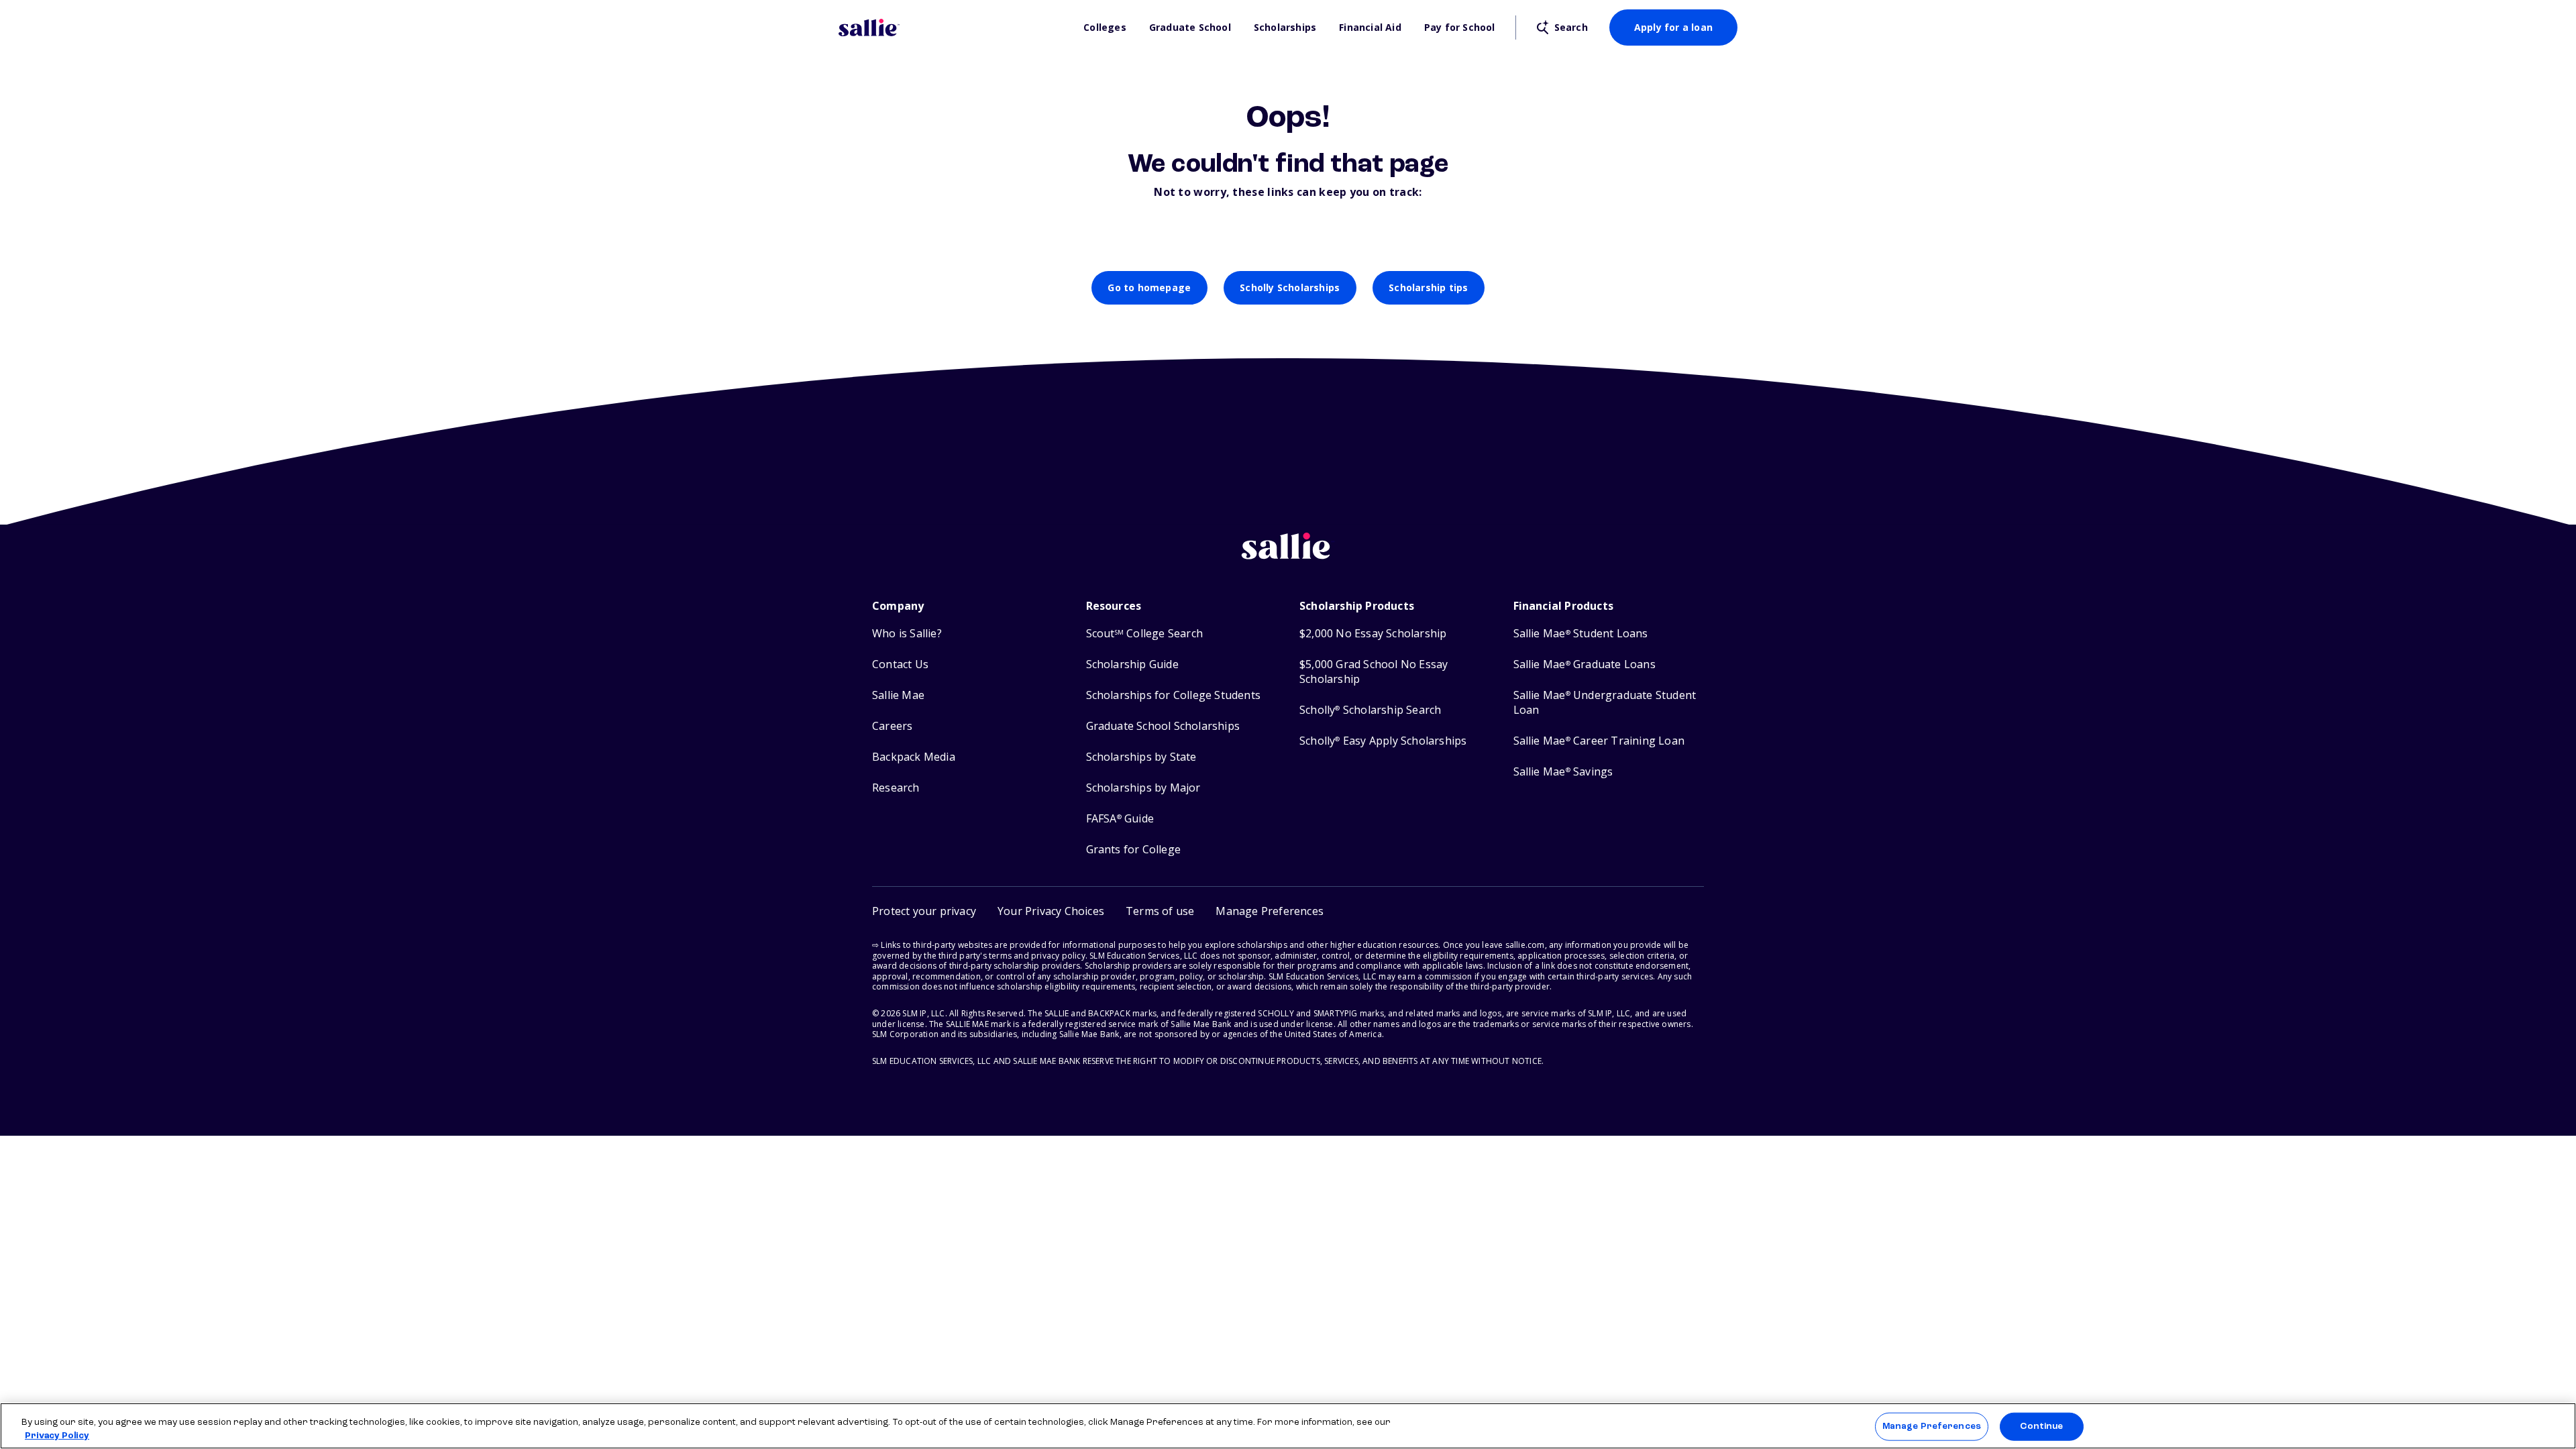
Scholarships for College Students (1174, 695)
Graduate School (1190, 28)
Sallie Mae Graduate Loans (1585, 664)
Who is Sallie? (907, 634)
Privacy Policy (57, 1435)
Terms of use (1160, 911)
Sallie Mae (898, 695)
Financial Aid (1370, 28)
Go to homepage (1149, 287)
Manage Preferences (1932, 1427)
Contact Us (900, 664)
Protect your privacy (924, 911)
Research (896, 788)
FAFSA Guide (1120, 819)
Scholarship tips (1428, 287)
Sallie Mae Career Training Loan (1599, 741)
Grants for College (1134, 850)
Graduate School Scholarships (1163, 726)
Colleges (1105, 28)
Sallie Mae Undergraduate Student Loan (1605, 703)
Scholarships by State (1141, 757)
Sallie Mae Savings (1563, 772)
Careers (892, 726)
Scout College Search (1144, 634)
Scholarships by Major (1143, 788)
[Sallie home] (954, 28)
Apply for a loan (1673, 27)
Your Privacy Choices (1051, 911)
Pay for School (1460, 28)
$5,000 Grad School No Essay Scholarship (1374, 672)
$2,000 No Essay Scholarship (1373, 634)
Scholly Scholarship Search (1370, 710)
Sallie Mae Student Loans (1581, 634)
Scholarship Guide (1132, 664)
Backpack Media (914, 757)
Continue (2041, 1427)
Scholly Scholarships (1290, 287)
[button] (1270, 911)
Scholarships (1285, 28)
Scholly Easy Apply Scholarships (1383, 741)
